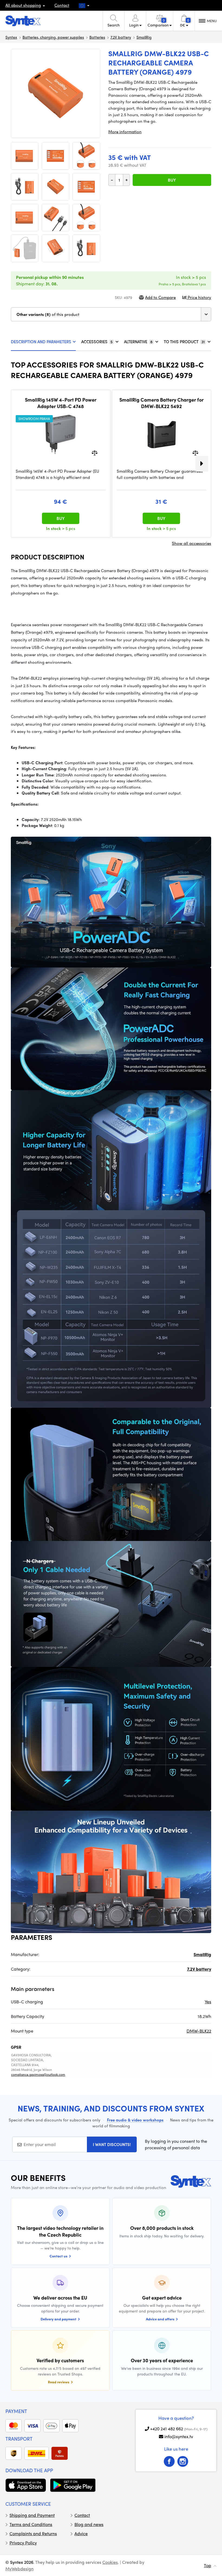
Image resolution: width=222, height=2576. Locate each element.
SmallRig (144, 37)
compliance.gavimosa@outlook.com (38, 2074)
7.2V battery (121, 37)
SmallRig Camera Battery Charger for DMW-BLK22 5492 (161, 403)
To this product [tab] (184, 342)
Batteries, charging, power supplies (53, 37)
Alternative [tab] (138, 342)
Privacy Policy (23, 2543)
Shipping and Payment (32, 2515)
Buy (172, 180)
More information (125, 132)
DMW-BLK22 (199, 2031)
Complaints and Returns (33, 2533)
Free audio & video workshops (135, 2120)
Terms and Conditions (31, 2524)
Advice (81, 2533)
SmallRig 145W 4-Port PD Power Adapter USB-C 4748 (61, 403)
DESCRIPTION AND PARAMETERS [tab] (41, 342)
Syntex (11, 37)
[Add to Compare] (95, 453)
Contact (62, 5)
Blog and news (89, 2524)
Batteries (97, 37)
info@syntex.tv (179, 2436)
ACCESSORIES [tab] (97, 342)
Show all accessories (192, 543)
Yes (208, 2002)
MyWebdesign (19, 2569)
